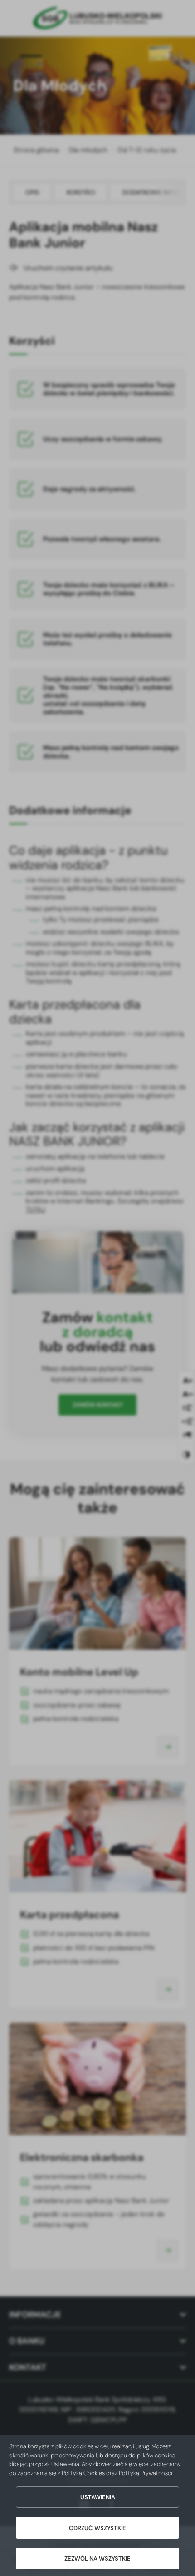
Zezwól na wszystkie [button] (97, 2558)
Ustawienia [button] (98, 2497)
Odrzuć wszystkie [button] (97, 2528)
